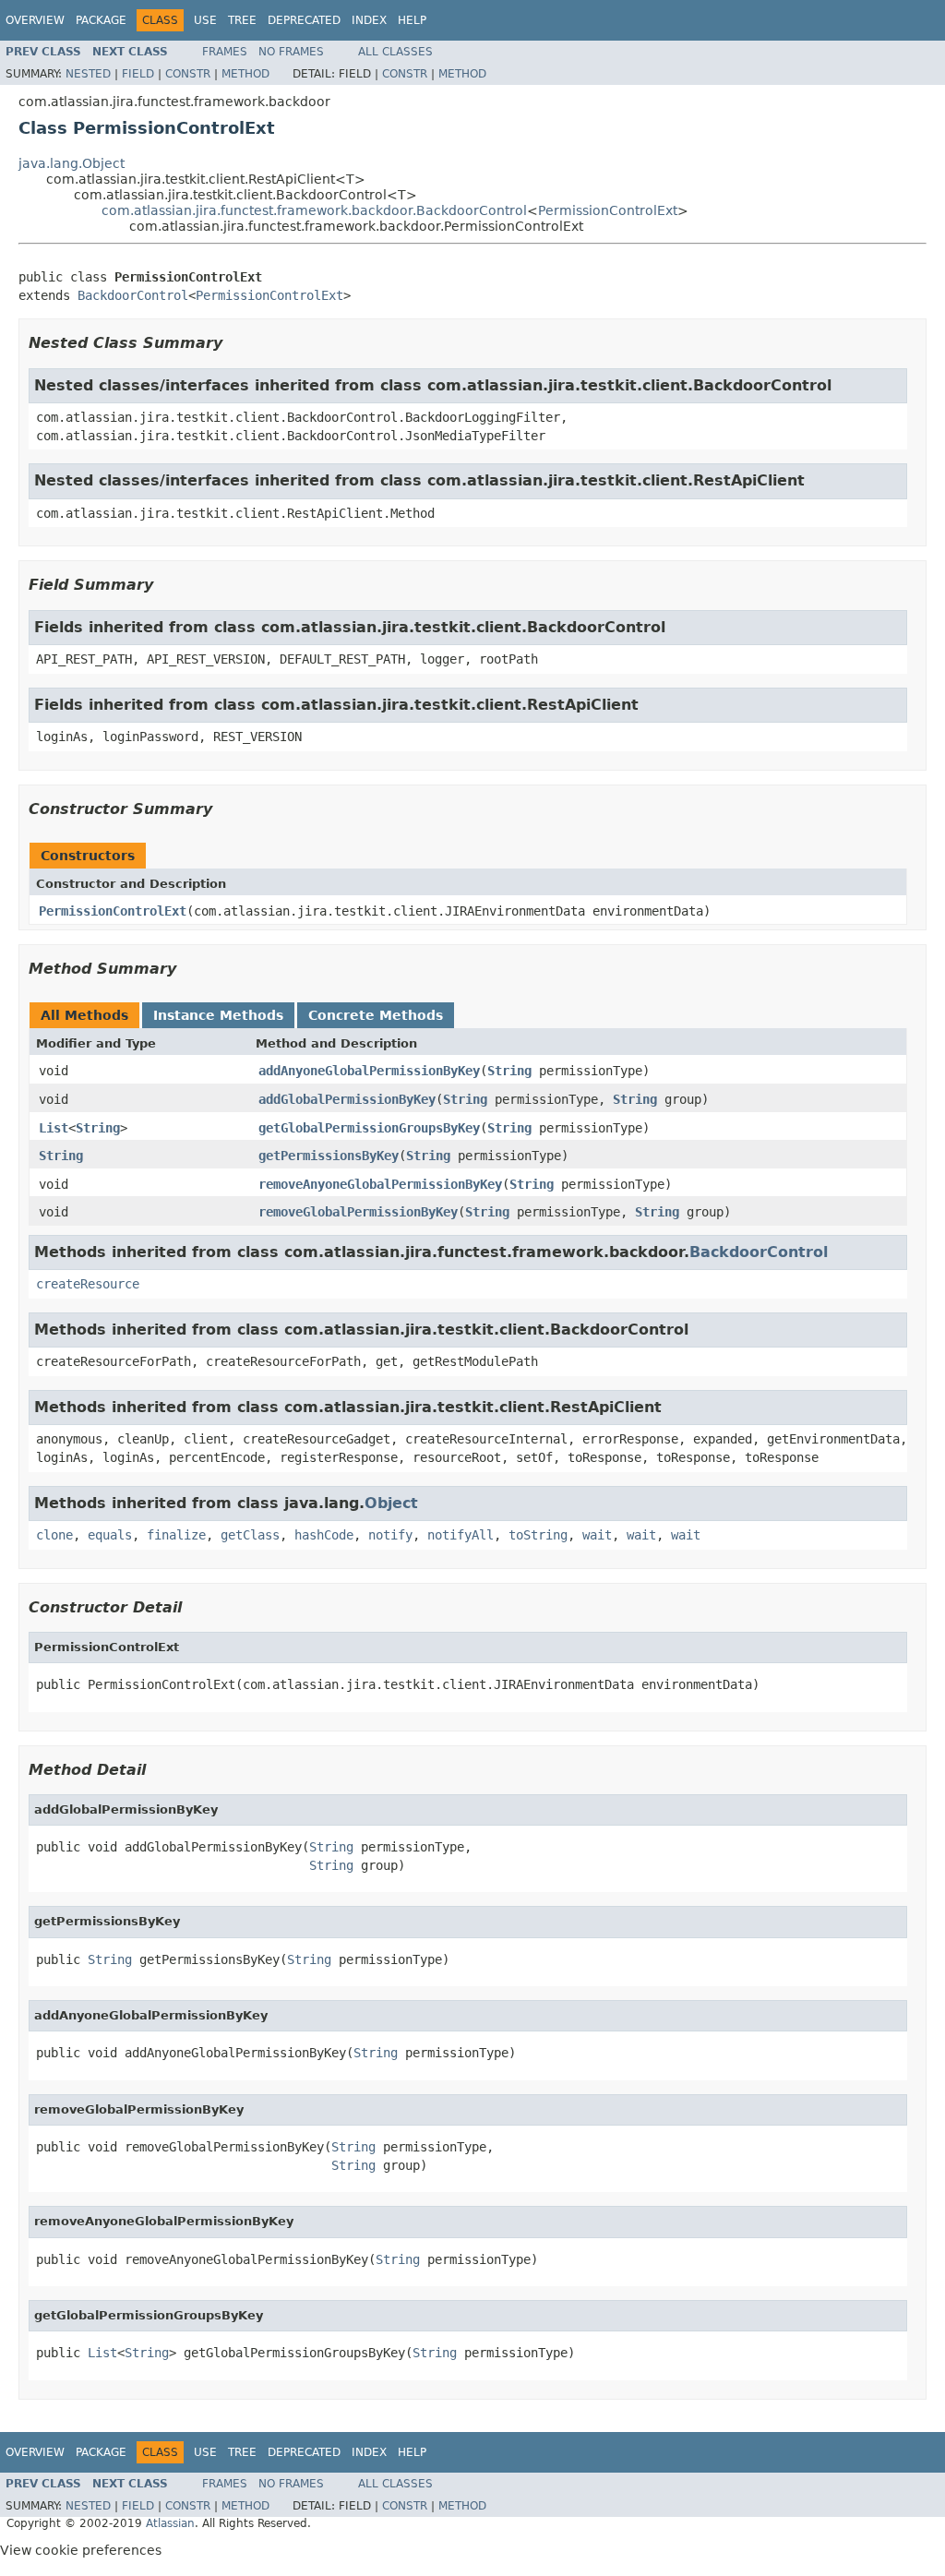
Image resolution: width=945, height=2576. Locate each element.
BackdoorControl (133, 295)
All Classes (395, 52)
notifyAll (461, 1535)
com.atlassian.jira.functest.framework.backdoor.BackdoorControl (314, 210)
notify (390, 1535)
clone (54, 1535)
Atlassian (170, 2523)
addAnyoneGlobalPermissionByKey (369, 1071)
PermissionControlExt (608, 210)
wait (597, 1535)
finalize (176, 1535)
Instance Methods (218, 1015)
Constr (188, 74)
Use (205, 20)
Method (245, 74)
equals (110, 1535)
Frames (225, 52)
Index (369, 20)
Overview (35, 20)
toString (538, 1535)
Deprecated (304, 20)
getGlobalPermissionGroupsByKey (369, 1128)
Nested (88, 74)
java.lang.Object (72, 163)
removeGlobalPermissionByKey (358, 1212)
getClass (250, 1535)
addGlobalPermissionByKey (347, 1099)
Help (412, 20)
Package (101, 20)
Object (391, 1503)
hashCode (324, 1535)
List (54, 1128)
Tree (242, 20)
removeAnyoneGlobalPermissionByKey (380, 1184)
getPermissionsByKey (329, 1156)
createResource (88, 1284)
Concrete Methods (376, 1015)
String (509, 1071)
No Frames (291, 52)
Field (138, 74)
